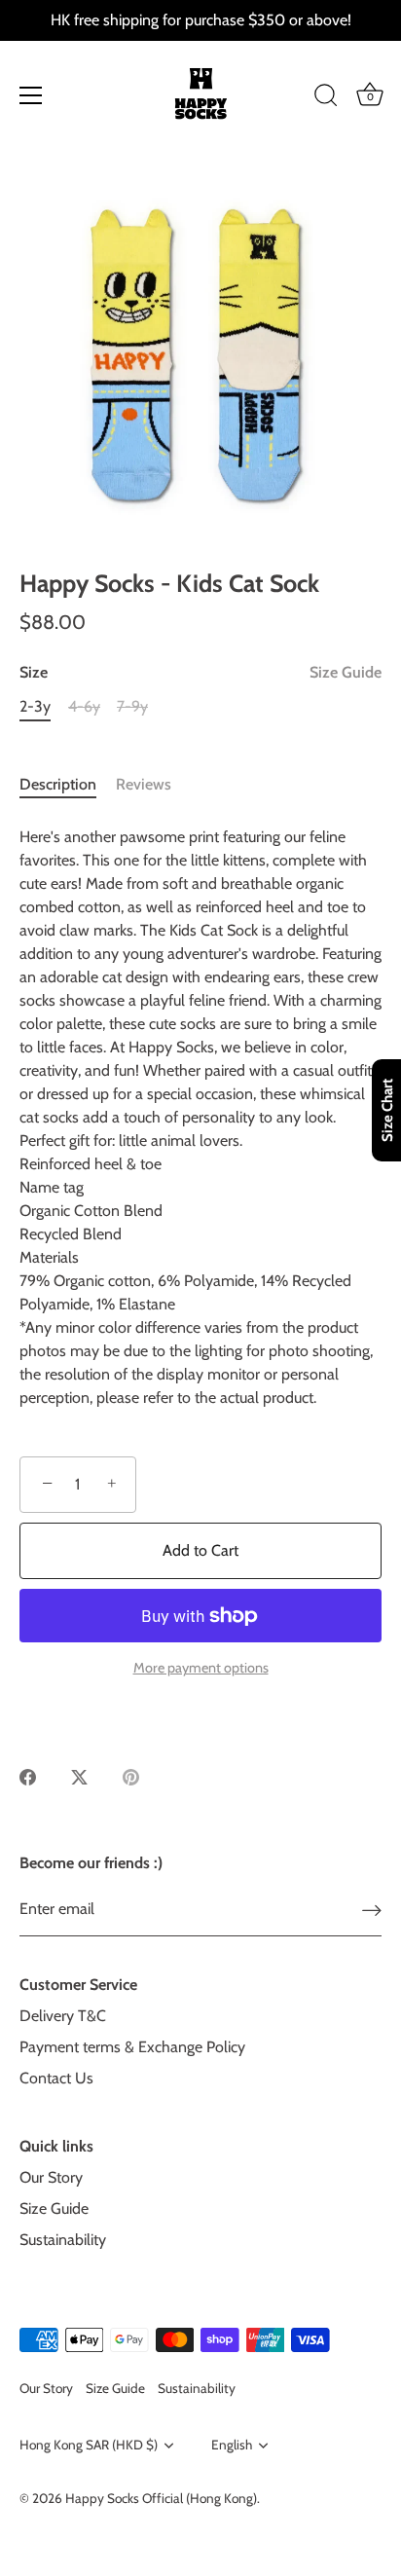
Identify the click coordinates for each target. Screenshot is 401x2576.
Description (58, 784)
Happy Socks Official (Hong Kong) (161, 2498)
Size (200, 672)
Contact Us (56, 2078)
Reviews (144, 784)
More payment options (201, 1668)
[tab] (68, 785)
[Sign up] (372, 1910)
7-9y (132, 706)
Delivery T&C (63, 2016)
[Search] (326, 98)
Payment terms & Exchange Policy (132, 2047)
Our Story (51, 2177)
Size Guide (346, 672)
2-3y (35, 706)
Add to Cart (200, 1550)
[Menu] (31, 95)
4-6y (84, 706)
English (232, 2445)
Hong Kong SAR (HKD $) (89, 2445)
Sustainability (63, 2240)
